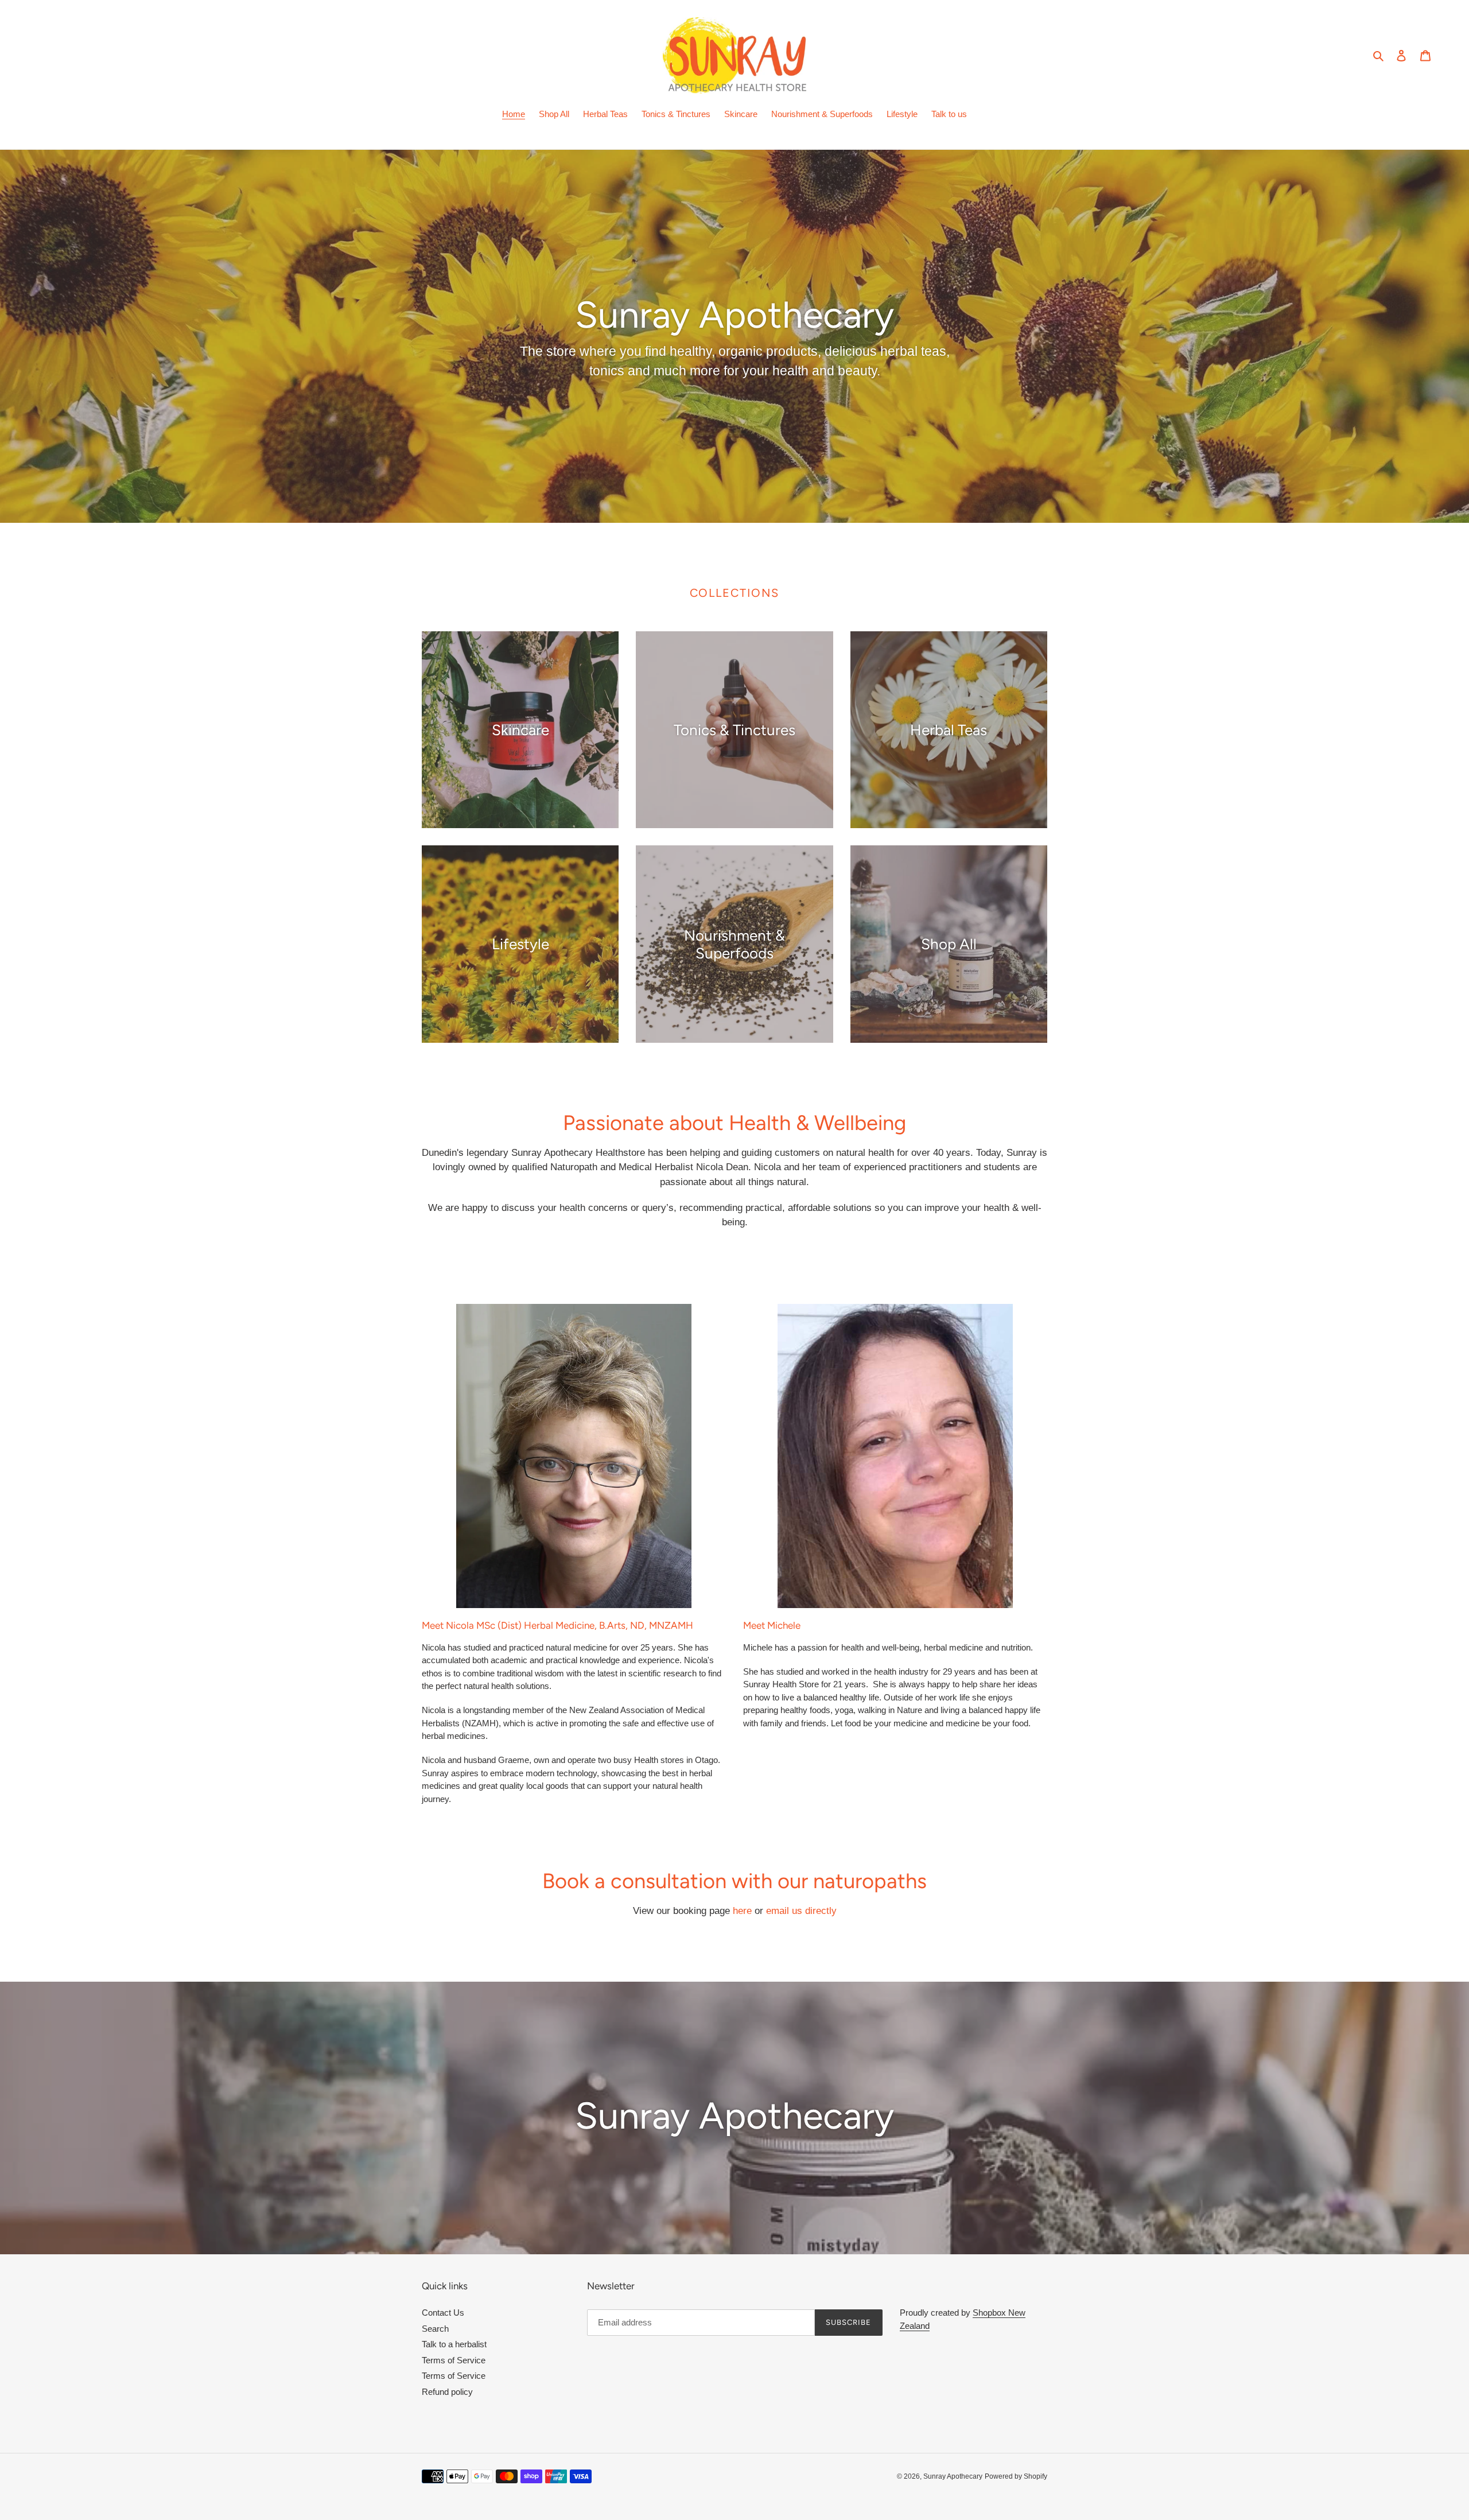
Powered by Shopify (1016, 2476)
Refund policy (447, 2392)
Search (435, 2329)
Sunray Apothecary (953, 2476)
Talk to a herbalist (454, 2344)
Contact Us (443, 2313)
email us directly (801, 1911)
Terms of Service (454, 2360)
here (742, 1911)
